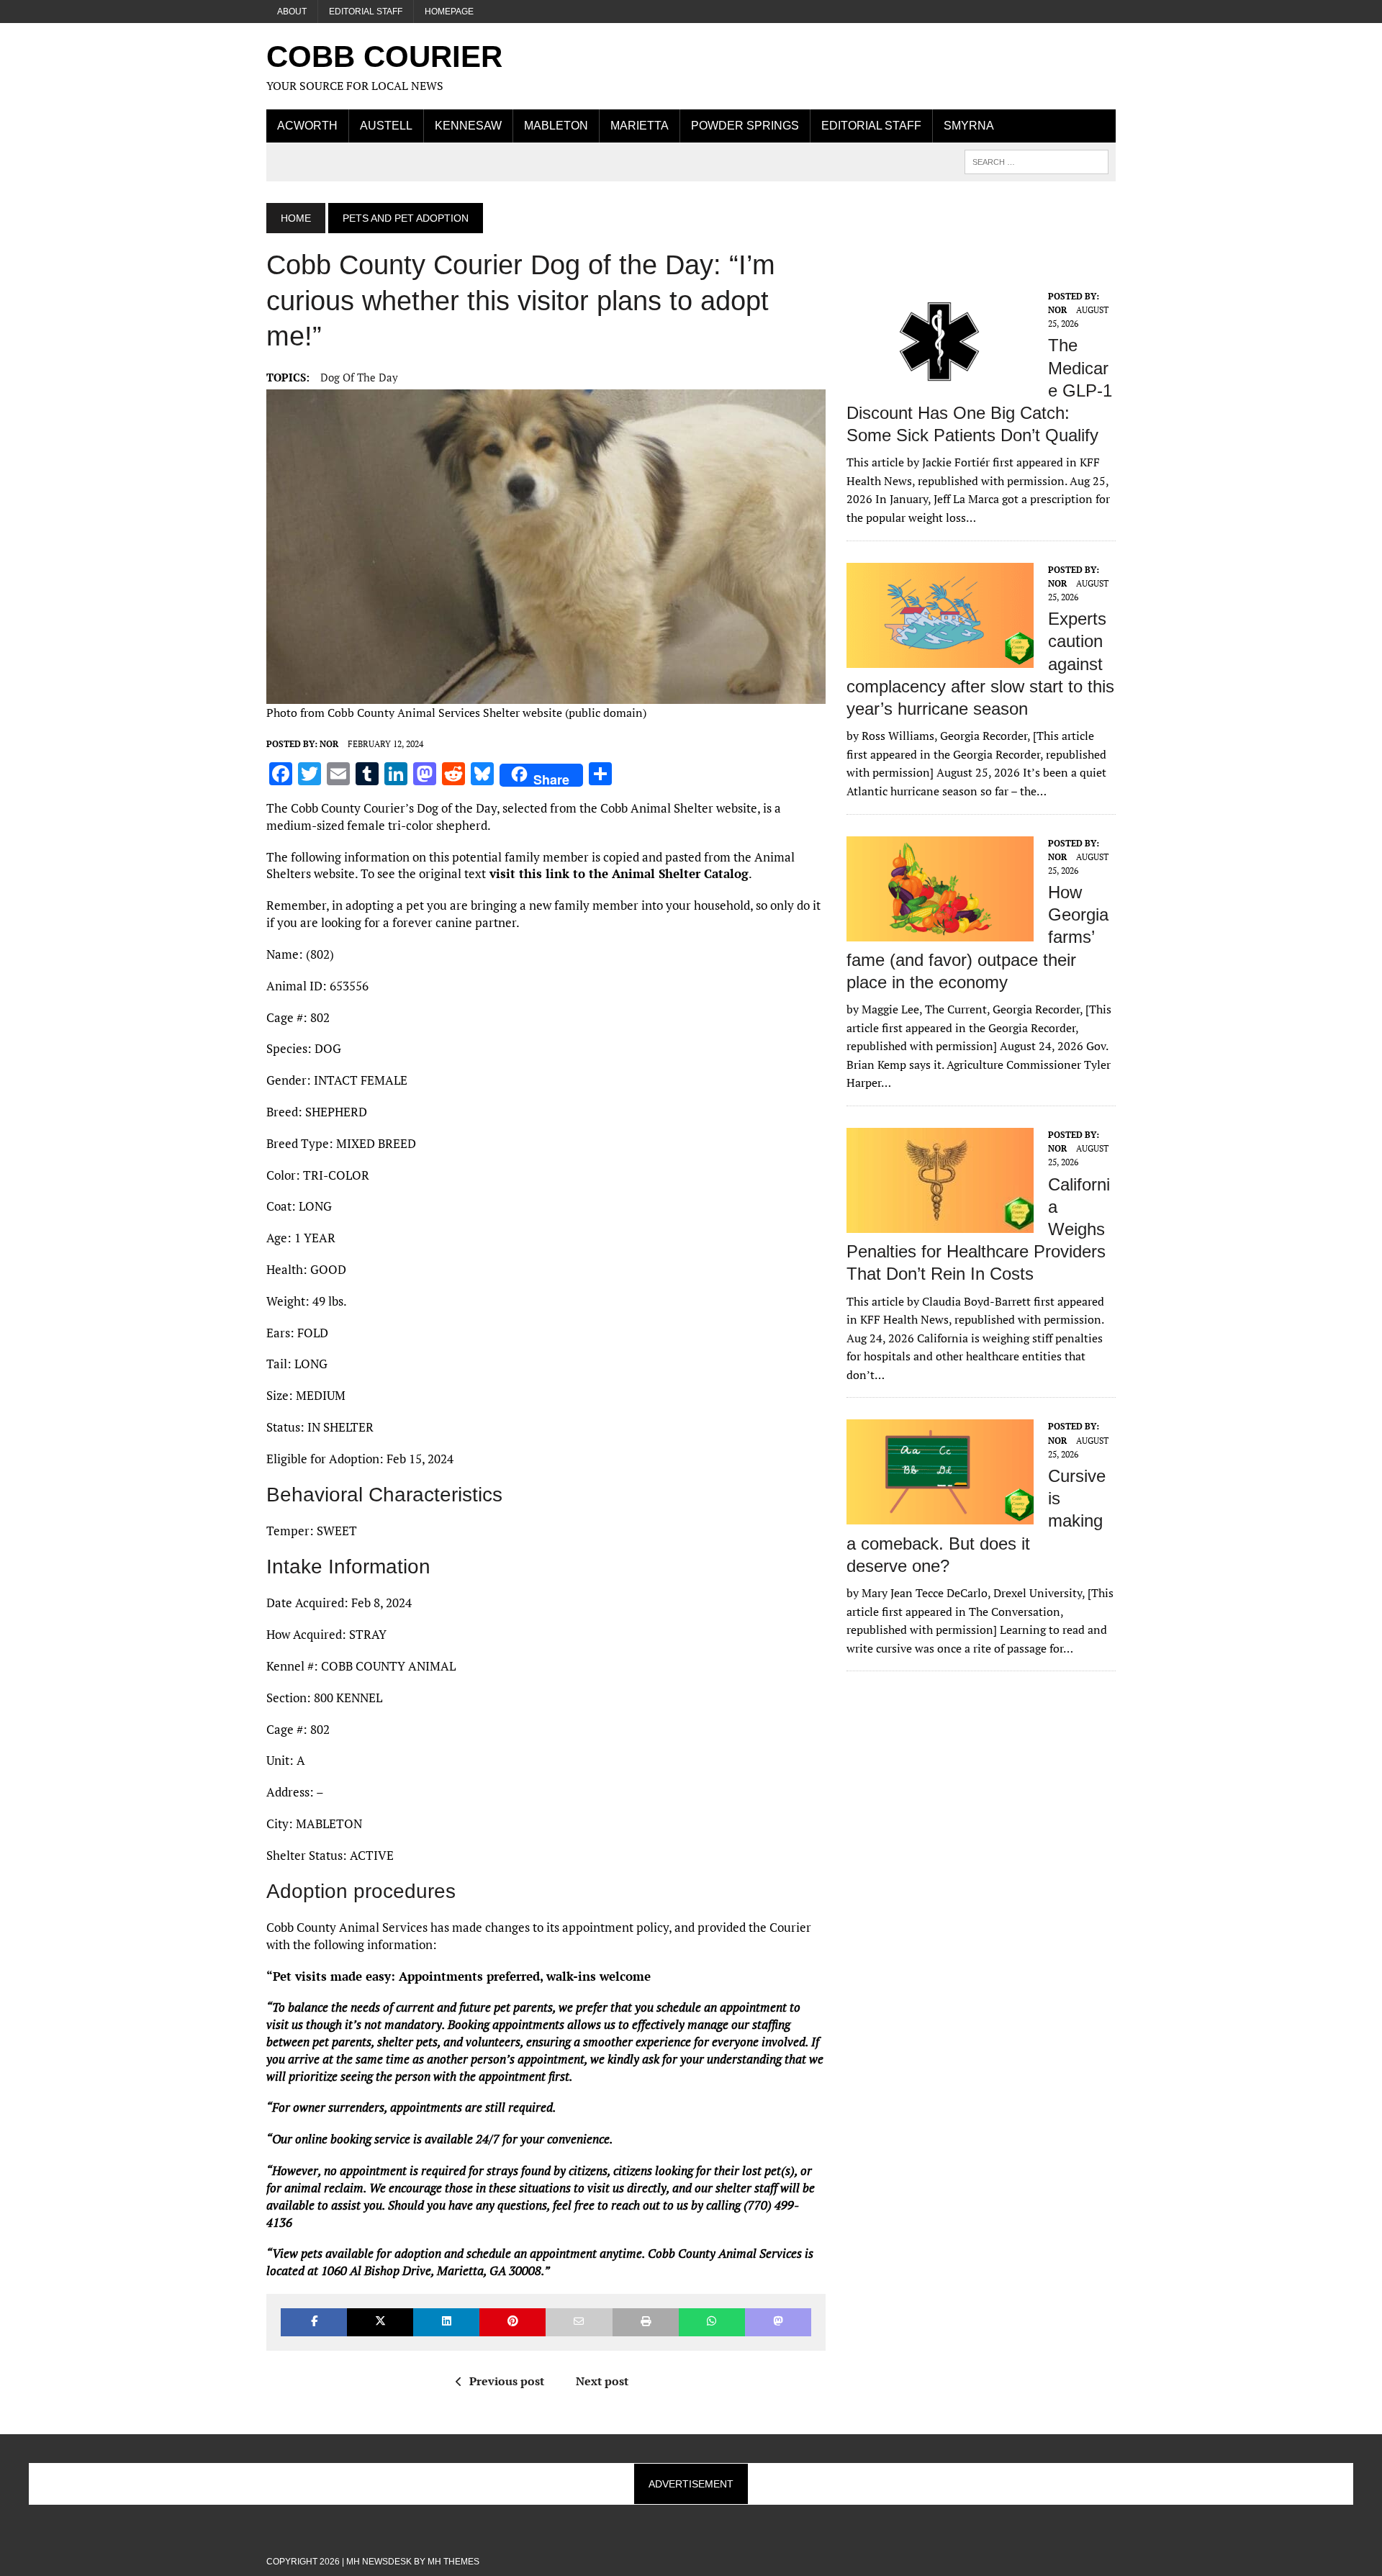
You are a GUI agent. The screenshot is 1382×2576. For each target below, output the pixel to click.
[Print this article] (646, 2322)
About (292, 12)
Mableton (556, 126)
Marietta (640, 126)
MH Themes (453, 2562)
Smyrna (969, 126)
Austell (386, 126)
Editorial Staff (366, 12)
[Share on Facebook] (314, 2322)
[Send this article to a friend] (579, 2322)
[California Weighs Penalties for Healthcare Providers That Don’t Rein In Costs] (940, 1223)
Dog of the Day (359, 377)
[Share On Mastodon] (778, 2322)
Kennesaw (468, 126)
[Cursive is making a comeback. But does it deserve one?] (940, 1515)
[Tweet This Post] (380, 2322)
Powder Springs (745, 126)
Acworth (307, 126)
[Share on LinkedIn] (446, 2322)
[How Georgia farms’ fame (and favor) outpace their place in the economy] (940, 931)
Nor (329, 744)
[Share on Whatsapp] (712, 2322)
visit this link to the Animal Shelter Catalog (617, 873)
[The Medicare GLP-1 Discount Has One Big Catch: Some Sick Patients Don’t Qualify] (940, 384)
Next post (602, 2381)
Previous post (507, 2381)
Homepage (449, 12)
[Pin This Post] (512, 2322)
